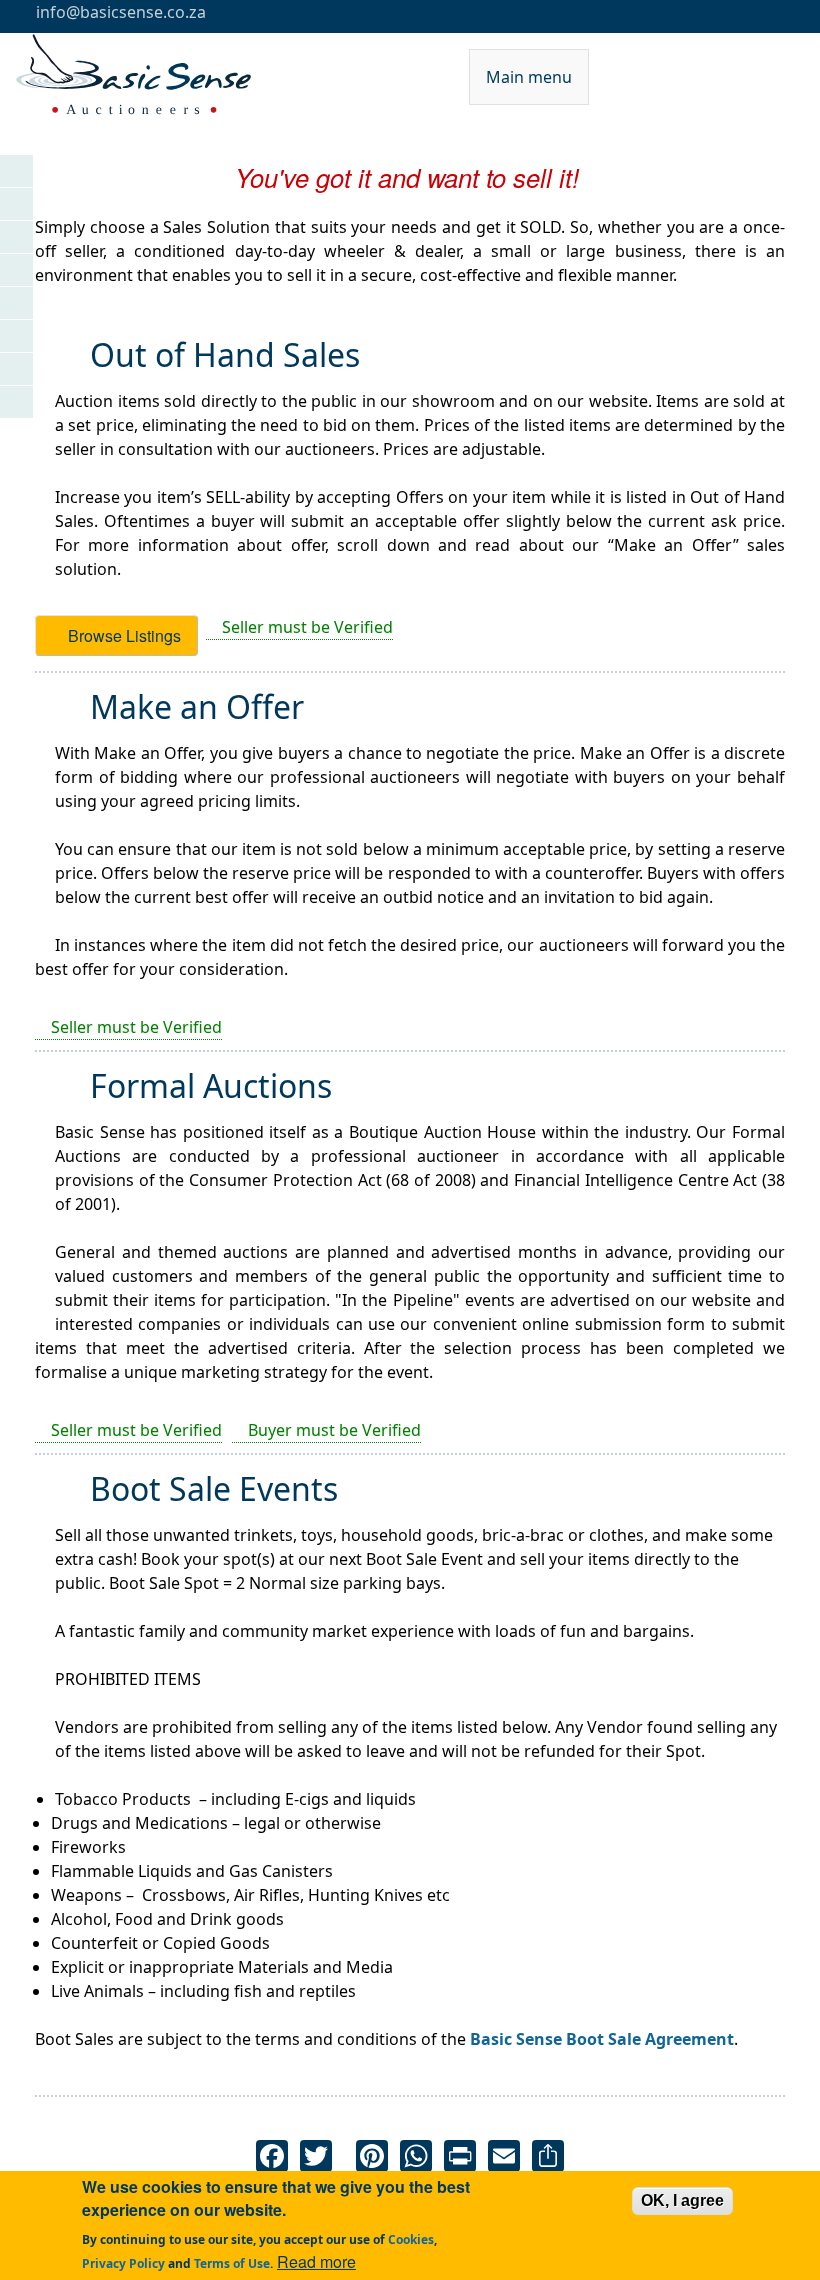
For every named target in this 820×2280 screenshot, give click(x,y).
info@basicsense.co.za (119, 12)
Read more (316, 2261)
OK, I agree (682, 2200)
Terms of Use (232, 2263)
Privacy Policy (123, 2263)
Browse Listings (122, 635)
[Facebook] (272, 2154)
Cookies (411, 2239)
